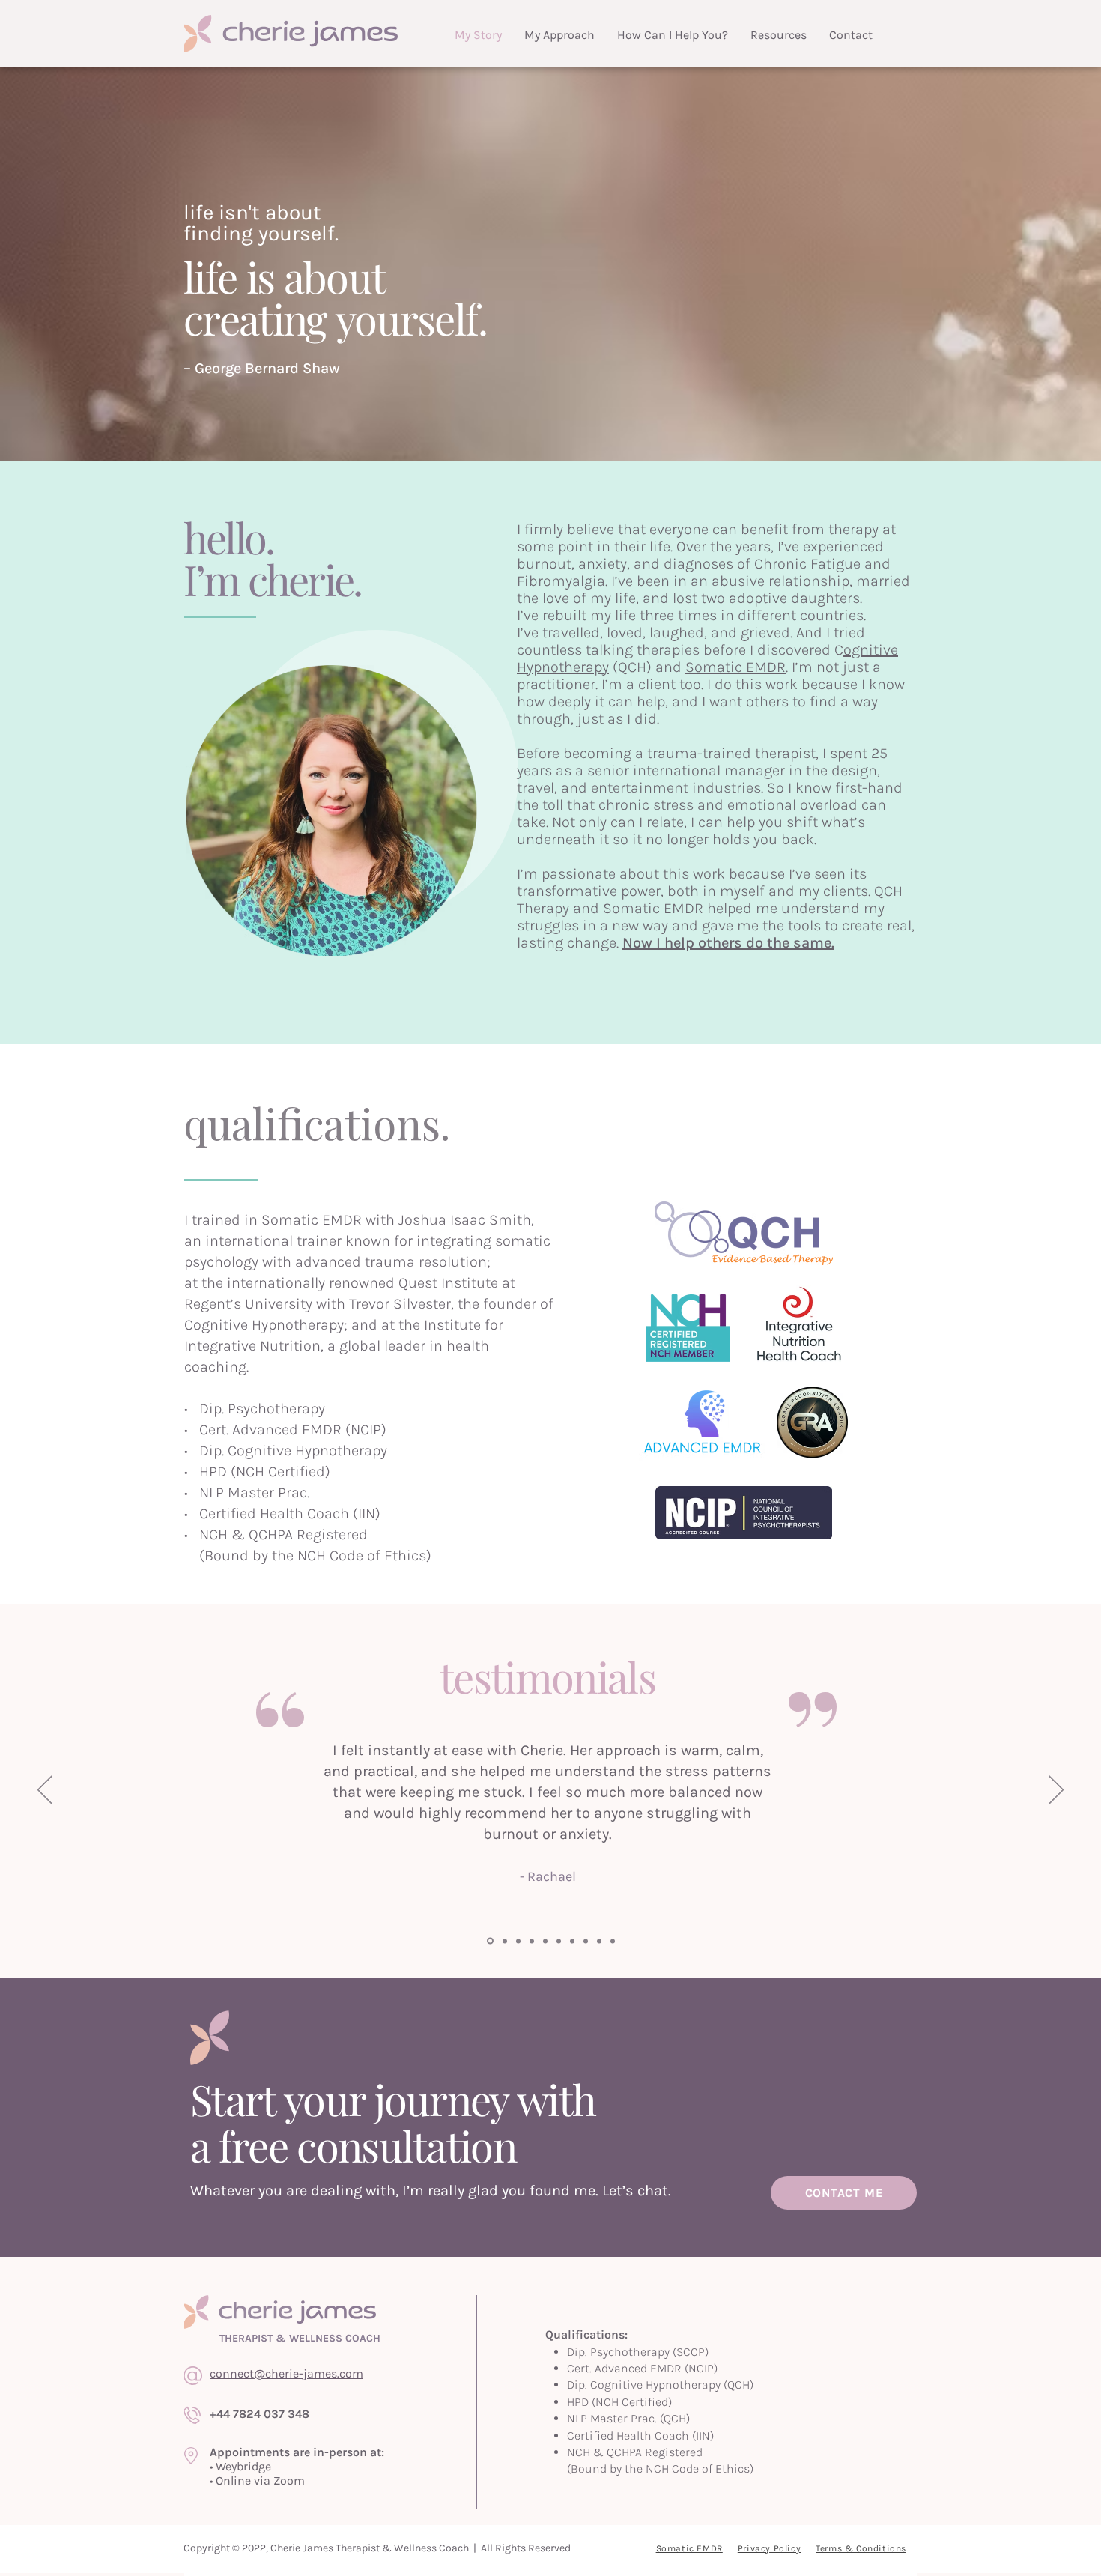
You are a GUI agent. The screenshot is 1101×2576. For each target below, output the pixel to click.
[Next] (1056, 1791)
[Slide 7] (489, 1941)
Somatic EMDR (735, 667)
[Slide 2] (559, 1941)
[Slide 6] (545, 1941)
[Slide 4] (572, 1941)
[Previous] (45, 1791)
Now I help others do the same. (728, 943)
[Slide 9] (599, 1941)
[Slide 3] (532, 1941)
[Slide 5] (518, 1941)
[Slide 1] (504, 1941)
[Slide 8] (586, 1941)
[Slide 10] (613, 1941)
